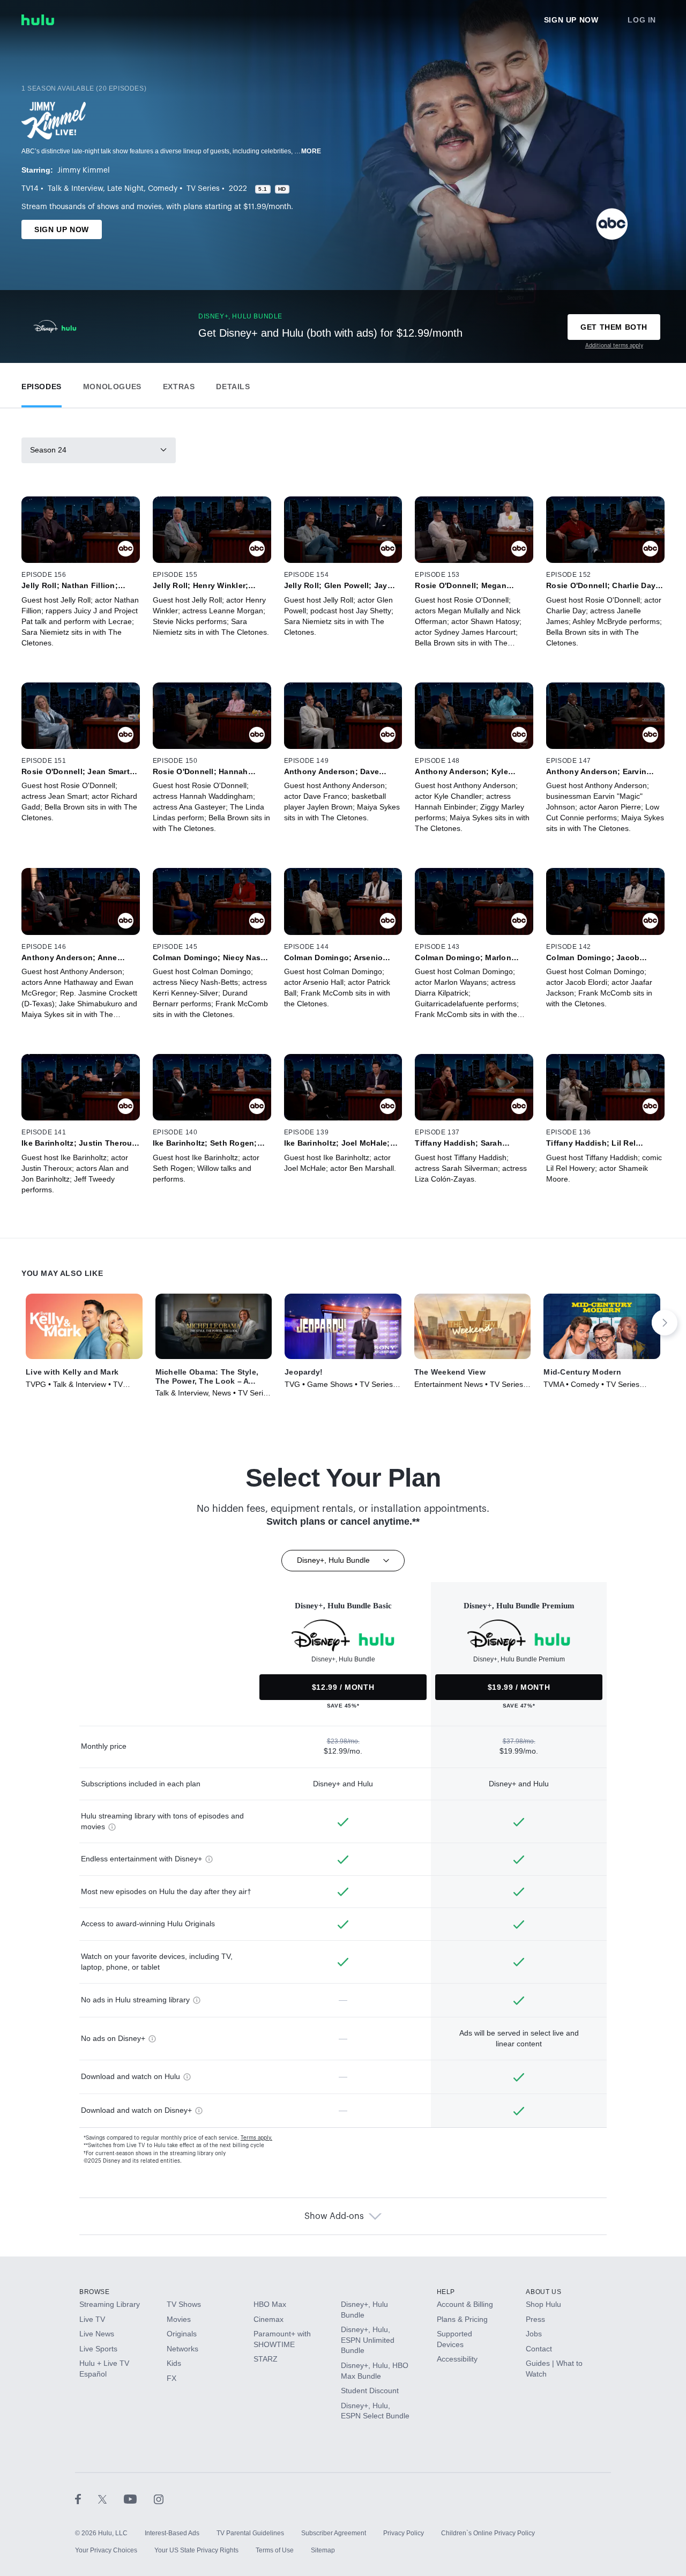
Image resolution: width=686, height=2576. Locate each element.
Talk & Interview (75, 189)
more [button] (311, 151)
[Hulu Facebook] (87, 2499)
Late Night (125, 189)
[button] (42, 384)
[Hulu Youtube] (139, 2499)
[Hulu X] (111, 2499)
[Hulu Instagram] (159, 2499)
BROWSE (95, 2292)
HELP (446, 2292)
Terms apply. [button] (256, 2138)
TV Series (203, 189)
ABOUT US (543, 2292)
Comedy (163, 189)
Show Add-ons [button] (334, 2216)
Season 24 (48, 450)
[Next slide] (665, 1323)
